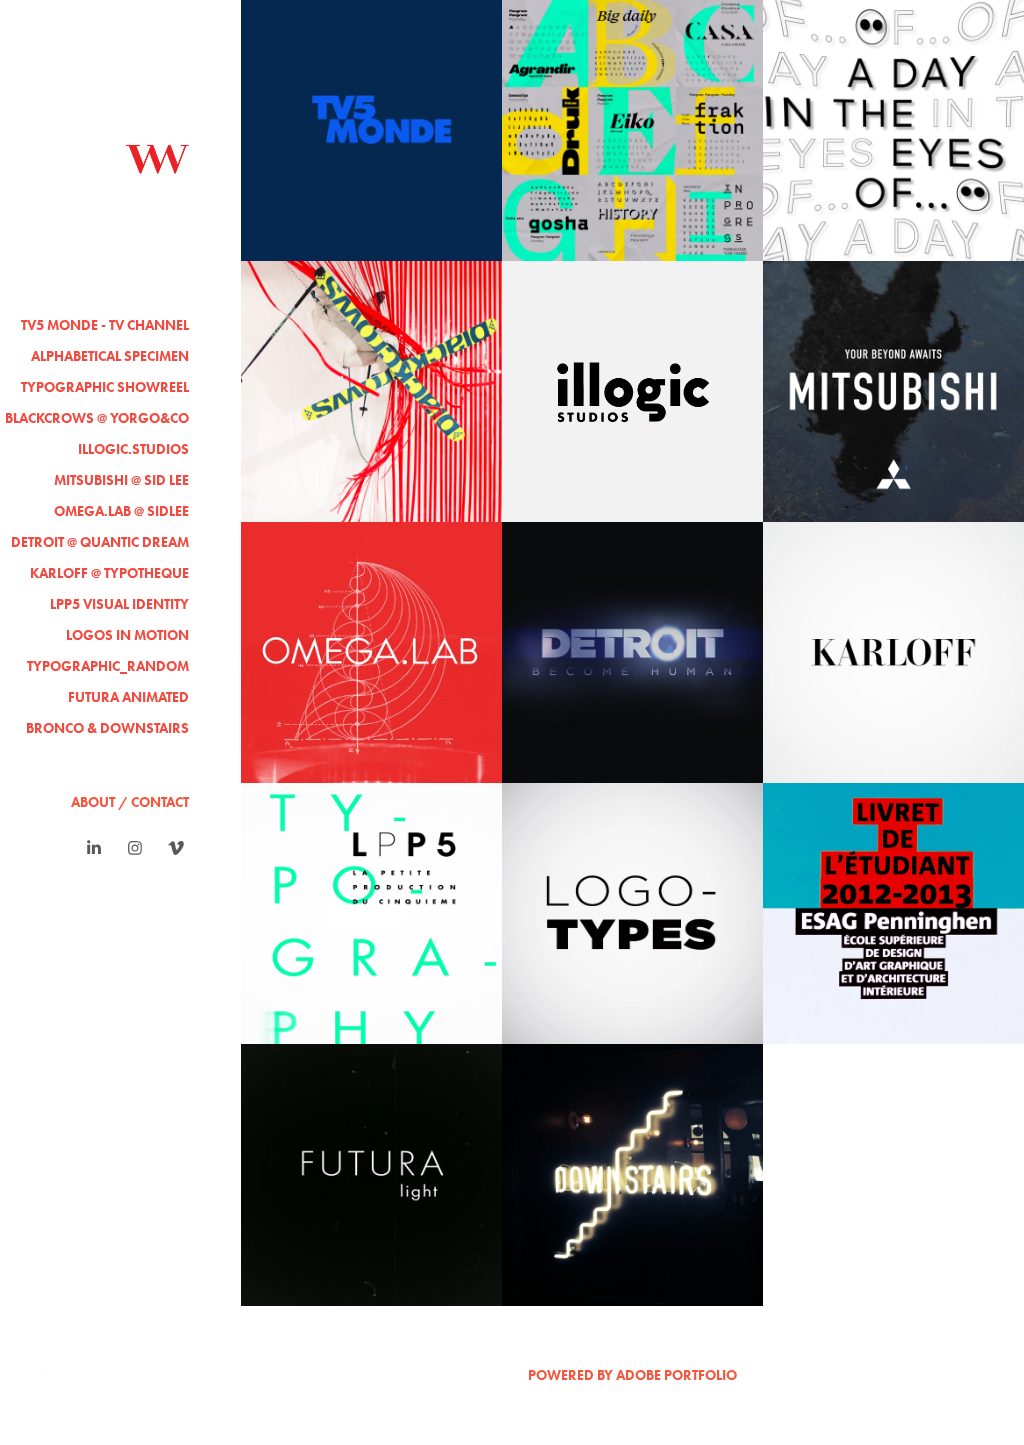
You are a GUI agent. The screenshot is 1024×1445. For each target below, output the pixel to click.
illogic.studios (133, 449)
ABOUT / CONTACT (130, 802)
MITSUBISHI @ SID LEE (121, 480)
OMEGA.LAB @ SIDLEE (121, 511)
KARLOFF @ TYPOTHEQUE (109, 573)
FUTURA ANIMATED (128, 697)
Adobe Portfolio (676, 1375)
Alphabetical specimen (110, 356)
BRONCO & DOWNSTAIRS (107, 728)
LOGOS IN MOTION (127, 635)
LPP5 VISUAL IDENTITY (119, 604)
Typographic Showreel (105, 387)
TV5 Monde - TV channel (105, 325)
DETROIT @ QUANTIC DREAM (100, 542)
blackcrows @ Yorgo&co (97, 418)
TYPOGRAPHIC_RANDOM (108, 666)
